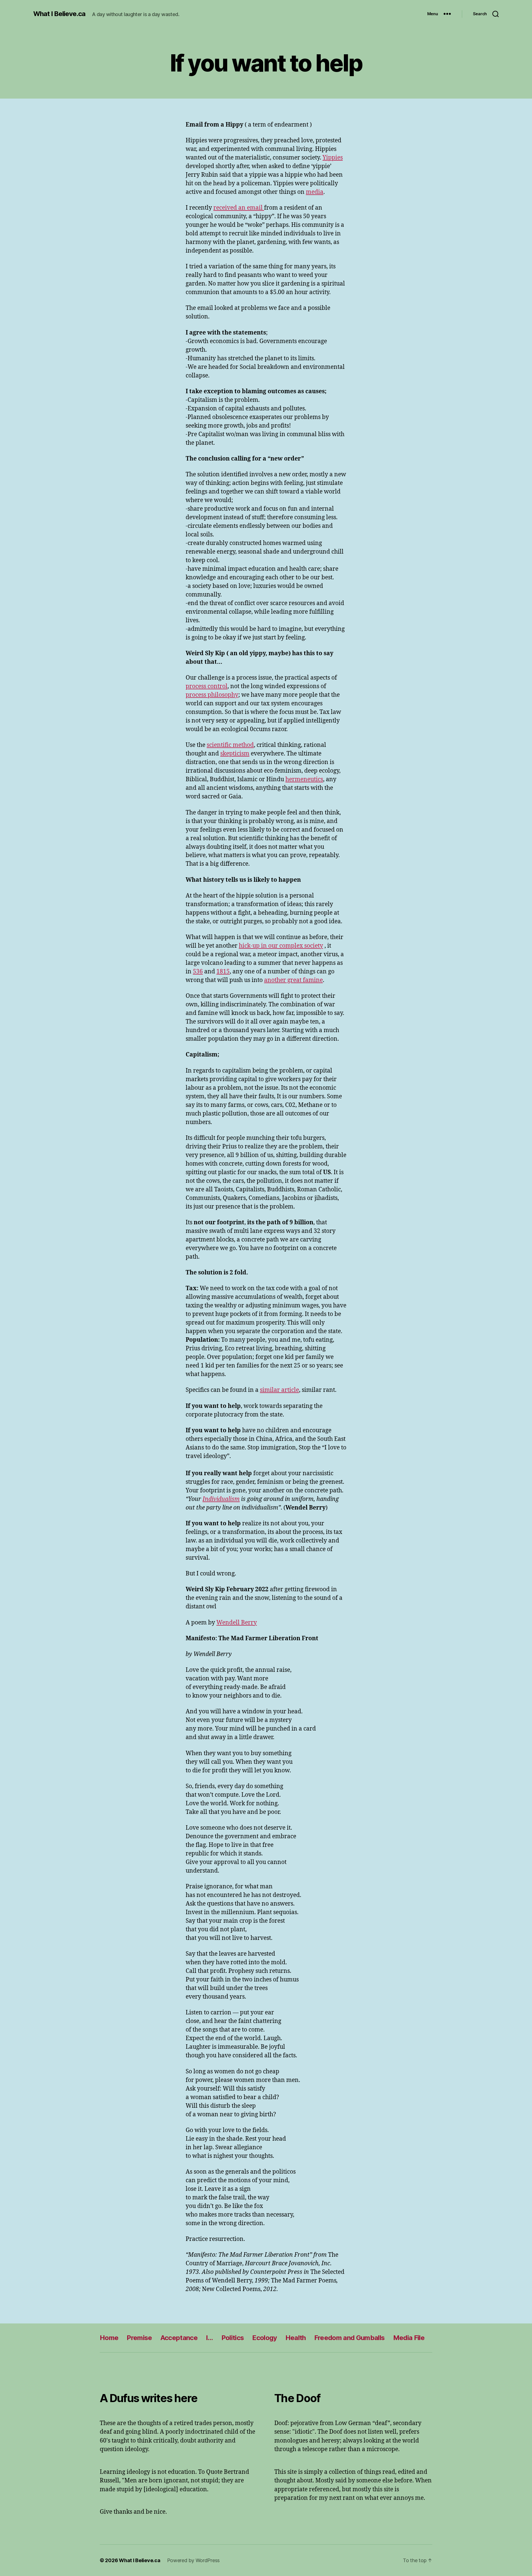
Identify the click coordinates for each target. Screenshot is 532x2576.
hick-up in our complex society (281, 946)
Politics (233, 2338)
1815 (223, 972)
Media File (409, 2338)
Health (296, 2338)
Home (109, 2338)
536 (198, 972)
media (315, 192)
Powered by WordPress (194, 2560)
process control (207, 686)
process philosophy (212, 695)
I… (209, 2338)
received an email (239, 208)
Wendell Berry (237, 1623)
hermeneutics (304, 779)
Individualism (221, 1499)
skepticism (235, 754)
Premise (139, 2338)
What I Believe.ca (59, 14)
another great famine (293, 980)
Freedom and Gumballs (350, 2338)
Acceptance (179, 2338)
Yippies (333, 158)
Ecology (264, 2338)
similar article (279, 1390)
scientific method (230, 745)
